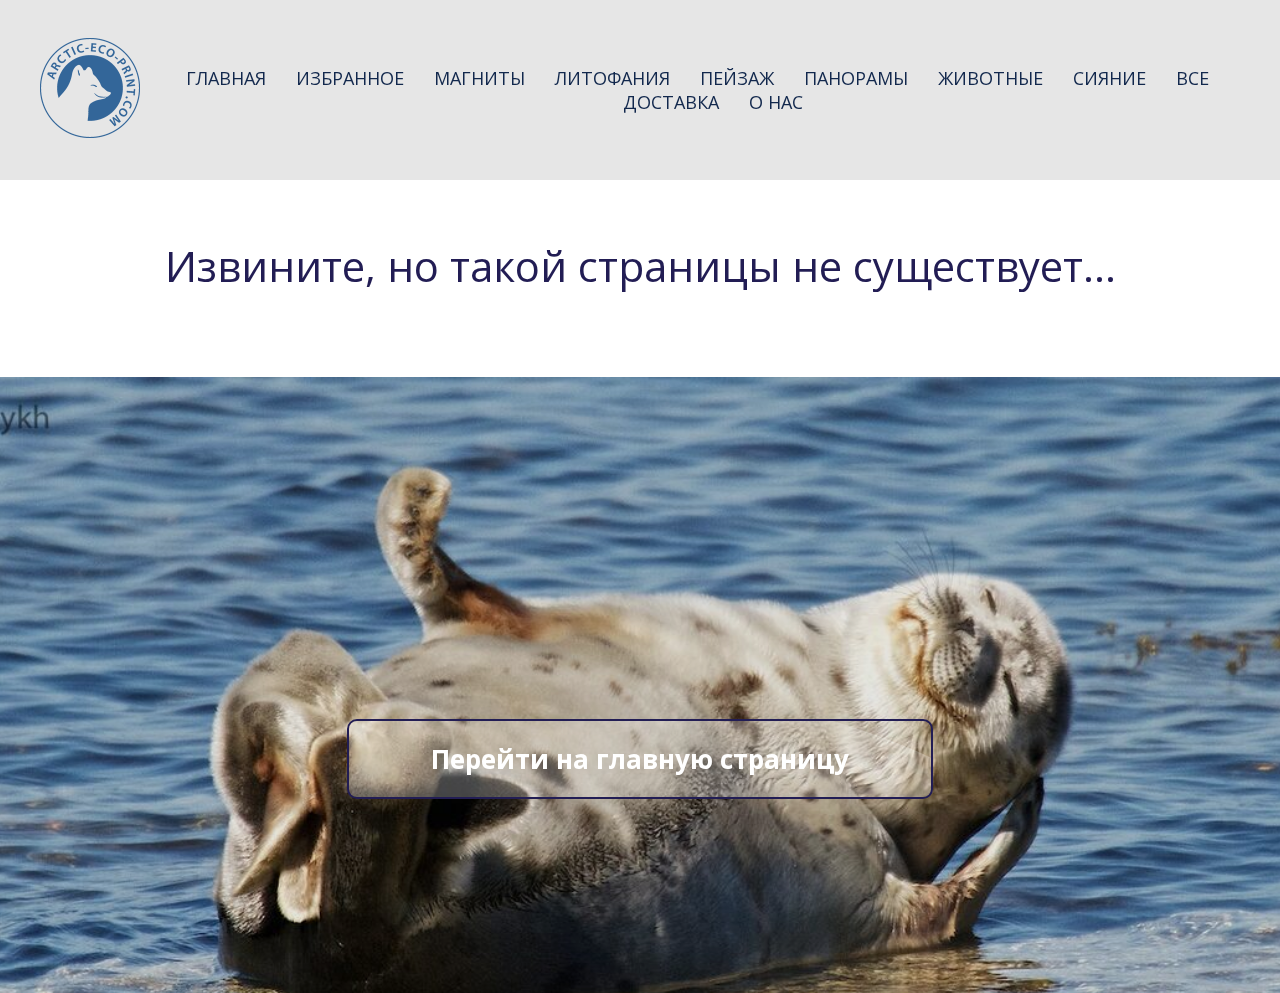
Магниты (479, 78)
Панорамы (856, 78)
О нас (776, 102)
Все (1192, 78)
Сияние (1109, 78)
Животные (990, 78)
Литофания (612, 78)
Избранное (350, 78)
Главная (226, 78)
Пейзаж (737, 78)
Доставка (671, 102)
